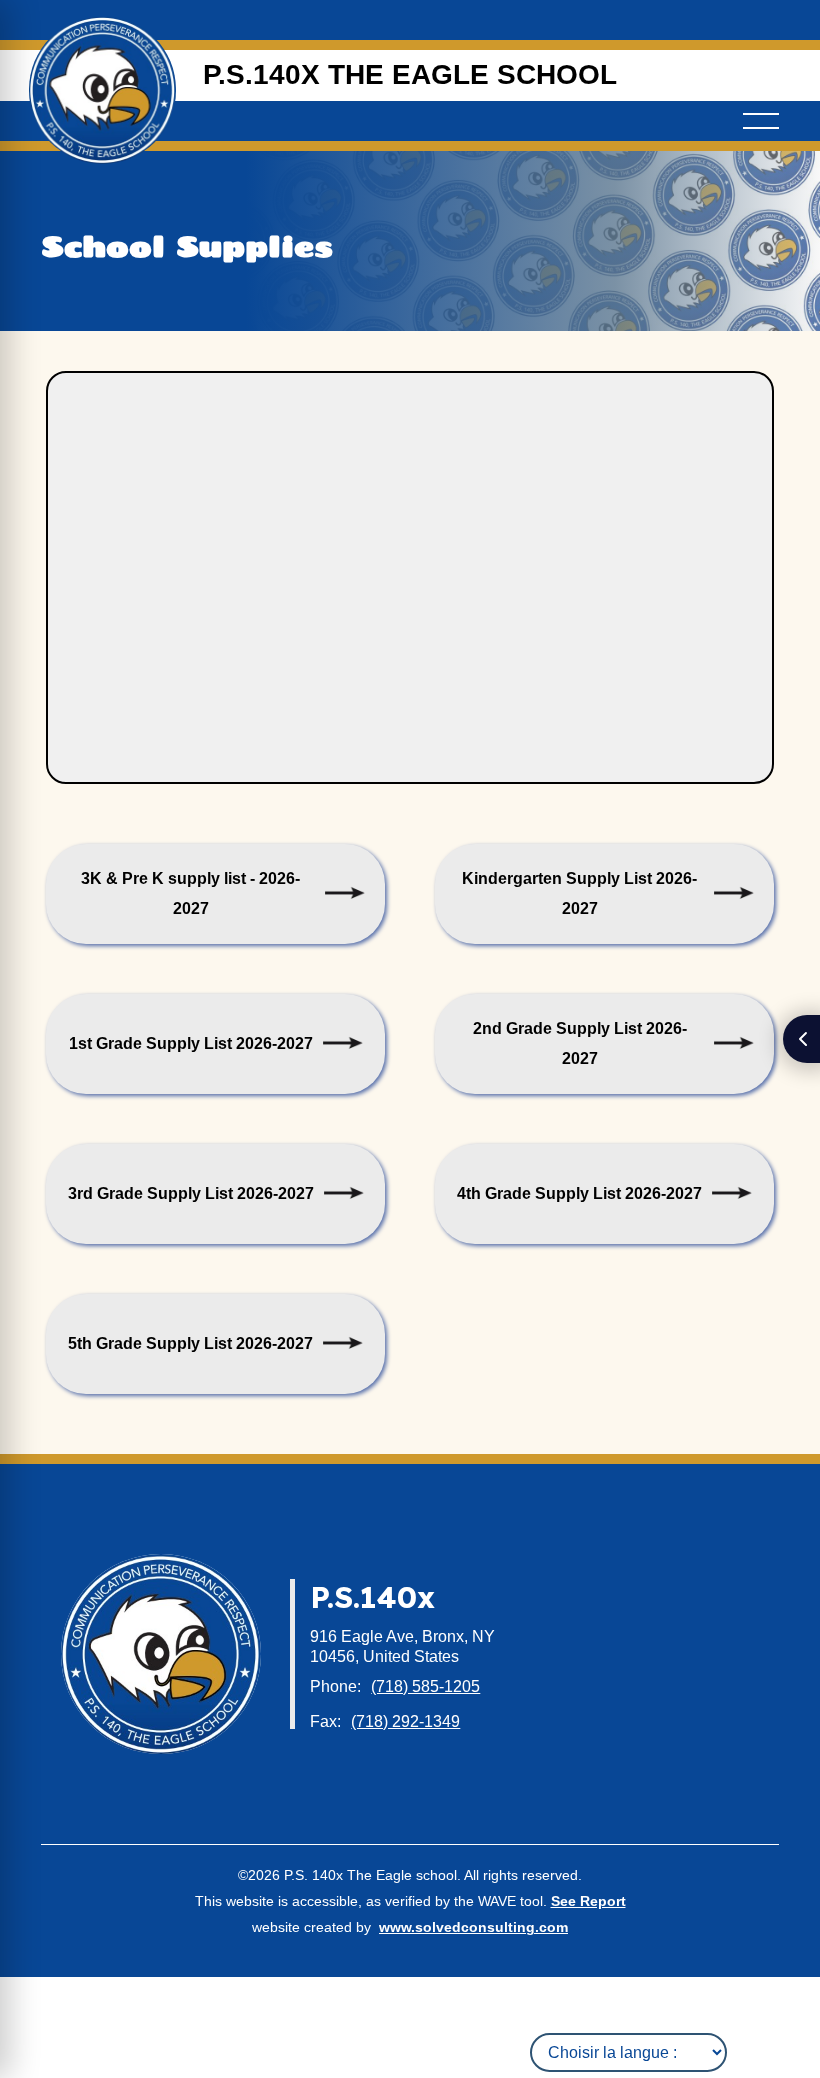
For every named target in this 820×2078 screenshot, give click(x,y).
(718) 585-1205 (425, 1686)
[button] (761, 121)
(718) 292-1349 (405, 1721)
